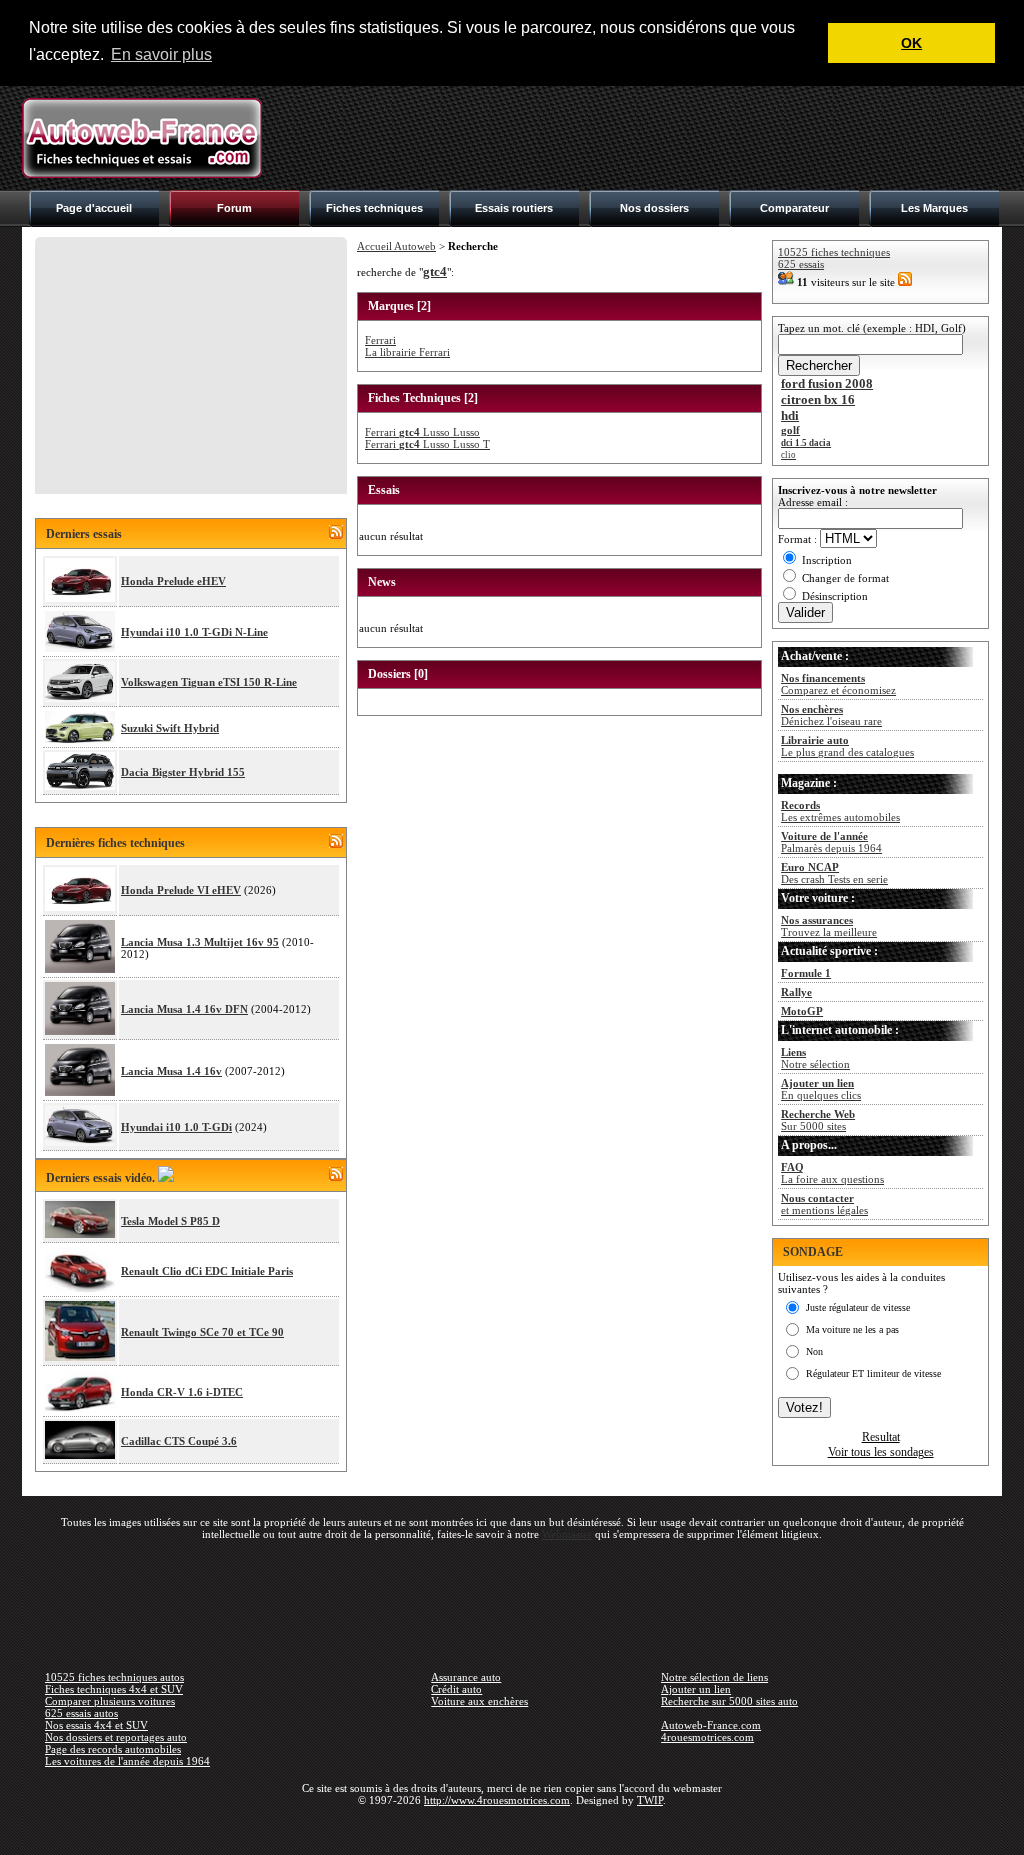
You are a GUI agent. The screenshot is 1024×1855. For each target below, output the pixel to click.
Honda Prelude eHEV (173, 581)
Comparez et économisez (838, 684)
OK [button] (911, 43)
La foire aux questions (832, 1173)
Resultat (881, 1437)
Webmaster (567, 1534)
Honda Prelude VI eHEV (181, 890)
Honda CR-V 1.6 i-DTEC (182, 1392)
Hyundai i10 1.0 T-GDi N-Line (194, 632)
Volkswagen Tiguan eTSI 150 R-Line (209, 682)
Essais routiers (514, 208)
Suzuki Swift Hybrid (170, 728)
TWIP (650, 1800)
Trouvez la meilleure (829, 926)
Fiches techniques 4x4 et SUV (114, 1689)
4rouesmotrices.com (707, 1737)
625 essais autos (81, 1713)
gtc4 (435, 271)
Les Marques (934, 208)
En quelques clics (821, 1089)
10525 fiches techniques (834, 252)
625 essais (801, 264)
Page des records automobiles (113, 1749)
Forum (234, 208)
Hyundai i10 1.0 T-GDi (176, 1127)
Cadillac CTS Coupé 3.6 (179, 1441)
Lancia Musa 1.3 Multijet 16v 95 (200, 942)
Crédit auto (456, 1689)
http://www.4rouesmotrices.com (497, 1800)
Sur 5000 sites (818, 1120)
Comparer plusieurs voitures (110, 1701)
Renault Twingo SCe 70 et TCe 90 (202, 1332)
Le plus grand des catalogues (847, 746)
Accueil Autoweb (396, 246)
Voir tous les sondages (881, 1452)
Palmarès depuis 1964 (831, 842)
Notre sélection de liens (714, 1677)
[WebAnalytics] (512, 1829)
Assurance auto (466, 1677)
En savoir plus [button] (161, 54)
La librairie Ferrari (407, 352)
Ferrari (380, 340)
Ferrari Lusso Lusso (422, 432)
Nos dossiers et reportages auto (116, 1737)
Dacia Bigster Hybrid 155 (183, 772)
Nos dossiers (654, 208)
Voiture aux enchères (479, 1701)
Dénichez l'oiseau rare (831, 715)
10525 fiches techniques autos (114, 1677)
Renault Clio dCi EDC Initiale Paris (207, 1271)
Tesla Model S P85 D (170, 1221)
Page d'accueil (94, 208)
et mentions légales (824, 1204)
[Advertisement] (638, 138)
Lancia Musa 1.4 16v (171, 1071)
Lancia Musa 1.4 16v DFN (184, 1009)
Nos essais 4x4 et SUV (96, 1725)
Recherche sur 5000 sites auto (729, 1701)
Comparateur (794, 208)
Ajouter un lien (696, 1689)
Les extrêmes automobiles (840, 811)
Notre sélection (815, 1058)
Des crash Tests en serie (834, 873)
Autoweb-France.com (711, 1725)
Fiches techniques (374, 208)
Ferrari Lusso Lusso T (427, 444)
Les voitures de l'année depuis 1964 (127, 1761)
